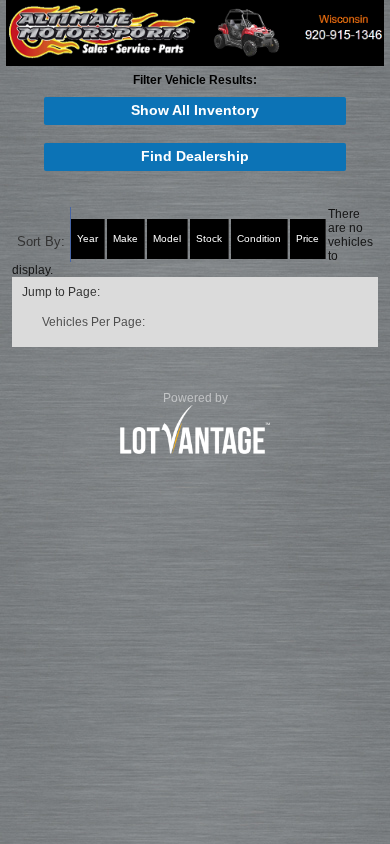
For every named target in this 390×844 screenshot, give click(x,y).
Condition (259, 238)
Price (307, 238)
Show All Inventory (195, 110)
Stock (209, 238)
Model (167, 238)
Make (125, 238)
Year (87, 238)
